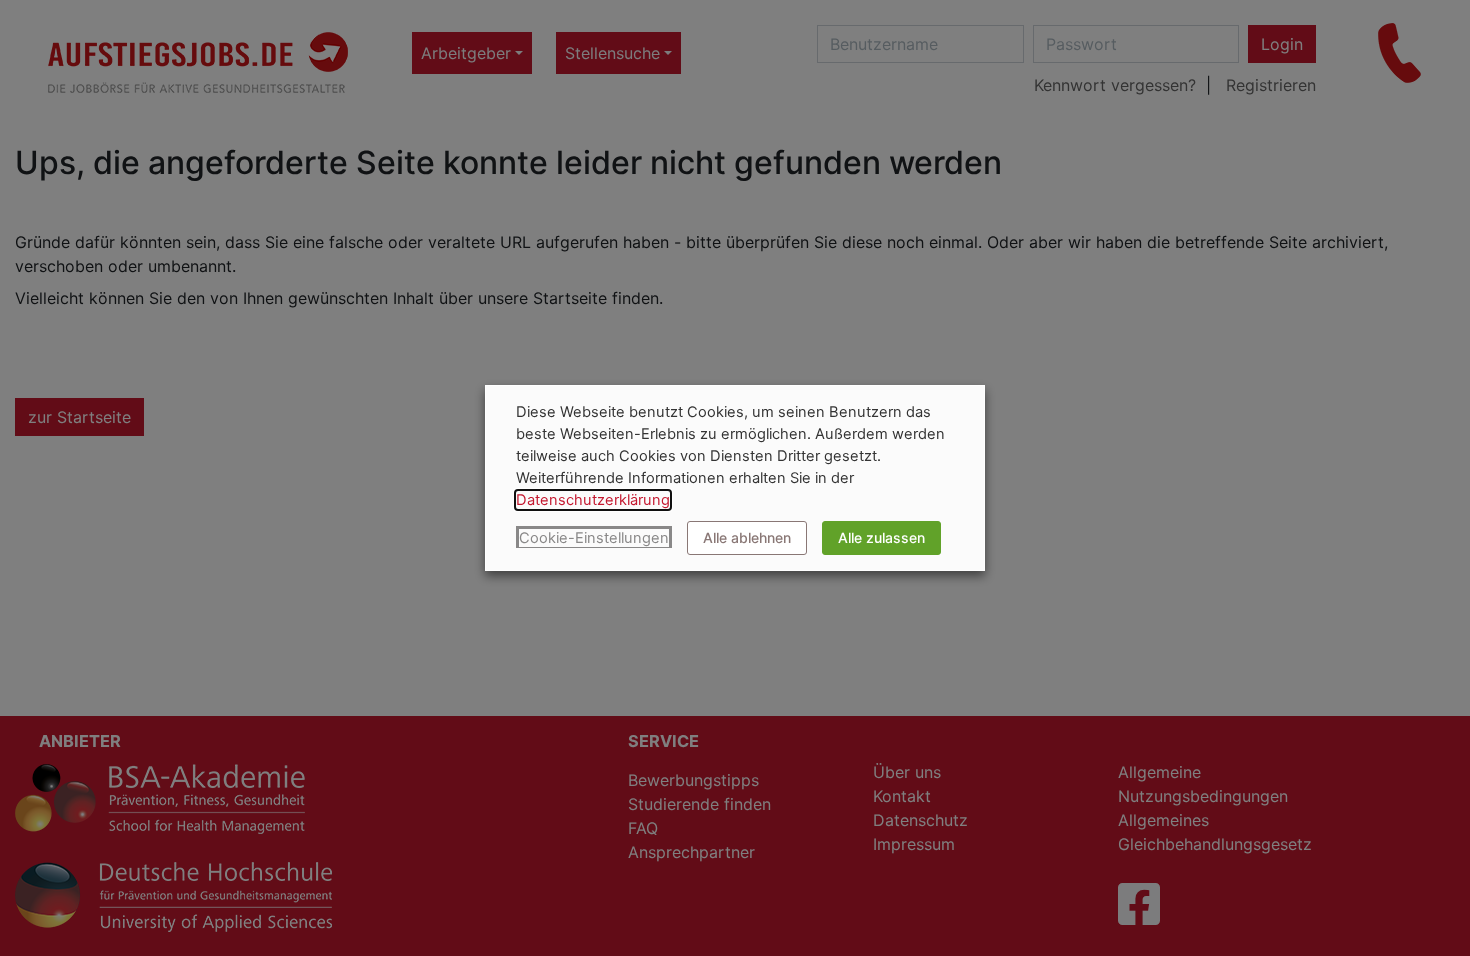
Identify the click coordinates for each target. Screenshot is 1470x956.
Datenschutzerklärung (593, 500)
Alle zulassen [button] (881, 537)
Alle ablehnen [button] (747, 537)
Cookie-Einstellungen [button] (594, 538)
